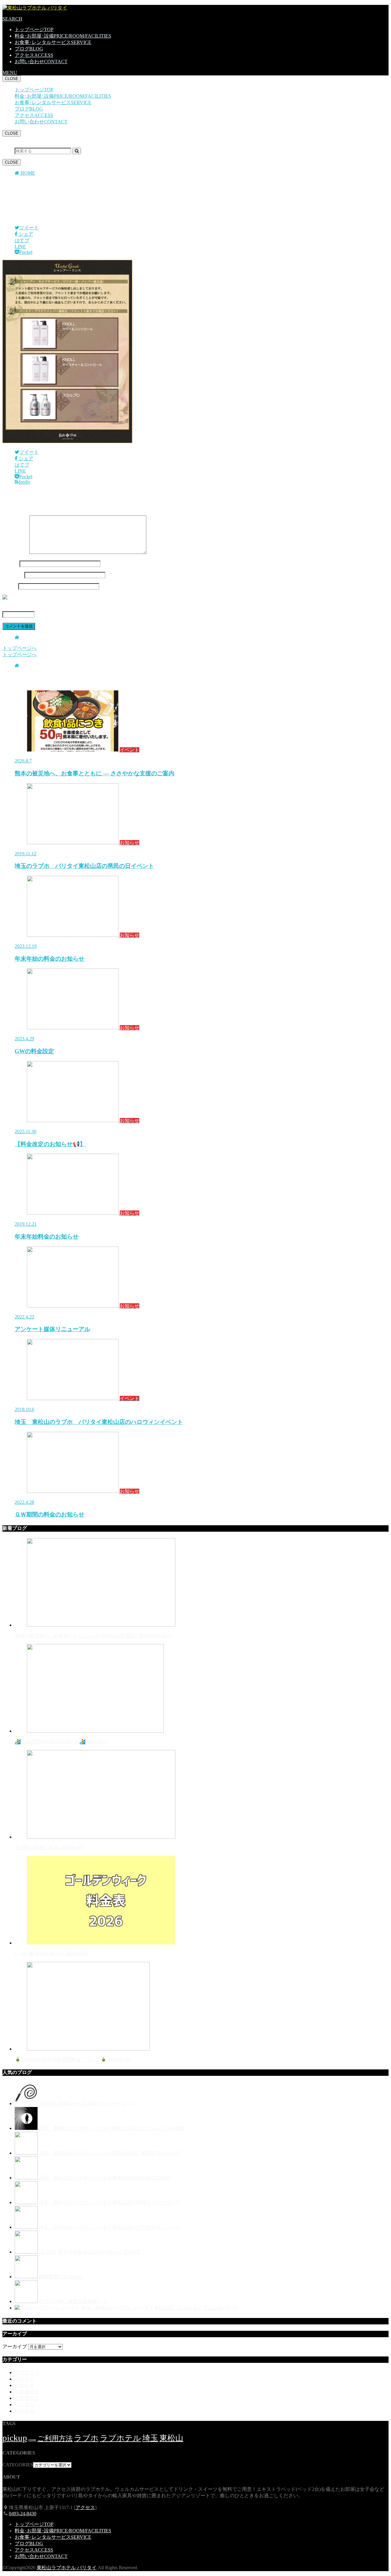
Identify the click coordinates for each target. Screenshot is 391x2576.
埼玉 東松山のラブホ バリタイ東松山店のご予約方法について (110, 2227)
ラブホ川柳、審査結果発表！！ (73, 2301)
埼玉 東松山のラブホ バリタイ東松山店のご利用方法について (110, 2153)
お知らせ (24, 2385)
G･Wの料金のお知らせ (51, 1954)
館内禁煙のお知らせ (61, 2277)
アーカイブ (15, 2347)
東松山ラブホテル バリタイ (67, 2568)
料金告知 (24, 2411)
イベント (24, 2379)
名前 (10, 564)
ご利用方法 (27, 2398)
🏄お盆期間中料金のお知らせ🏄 (62, 1742)
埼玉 (150, 2438)
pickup (15, 2438)
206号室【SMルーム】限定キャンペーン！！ (88, 2103)
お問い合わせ (41, 62)
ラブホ (86, 2438)
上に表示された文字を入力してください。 (49, 608)
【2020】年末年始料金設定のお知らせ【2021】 (90, 2252)
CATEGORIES (18, 2465)
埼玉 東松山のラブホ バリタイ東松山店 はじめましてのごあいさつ (159, 2308)
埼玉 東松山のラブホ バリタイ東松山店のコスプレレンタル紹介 (112, 2128)
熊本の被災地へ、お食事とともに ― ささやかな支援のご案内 (93, 1636)
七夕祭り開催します (48, 1848)
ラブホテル (121, 2438)
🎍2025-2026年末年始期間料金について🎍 (72, 2059)
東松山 (171, 2438)
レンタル (24, 2405)
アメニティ (27, 2372)
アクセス (34, 55)
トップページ (34, 29)
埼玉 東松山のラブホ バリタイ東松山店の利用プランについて (110, 2202)
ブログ (29, 49)
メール (13, 575)
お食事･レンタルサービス (53, 42)
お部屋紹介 (27, 2392)
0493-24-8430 (23, 2514)
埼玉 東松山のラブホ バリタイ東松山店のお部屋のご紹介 (105, 2178)
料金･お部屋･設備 (63, 36)
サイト (10, 586)
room (32, 2440)
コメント (15, 552)
